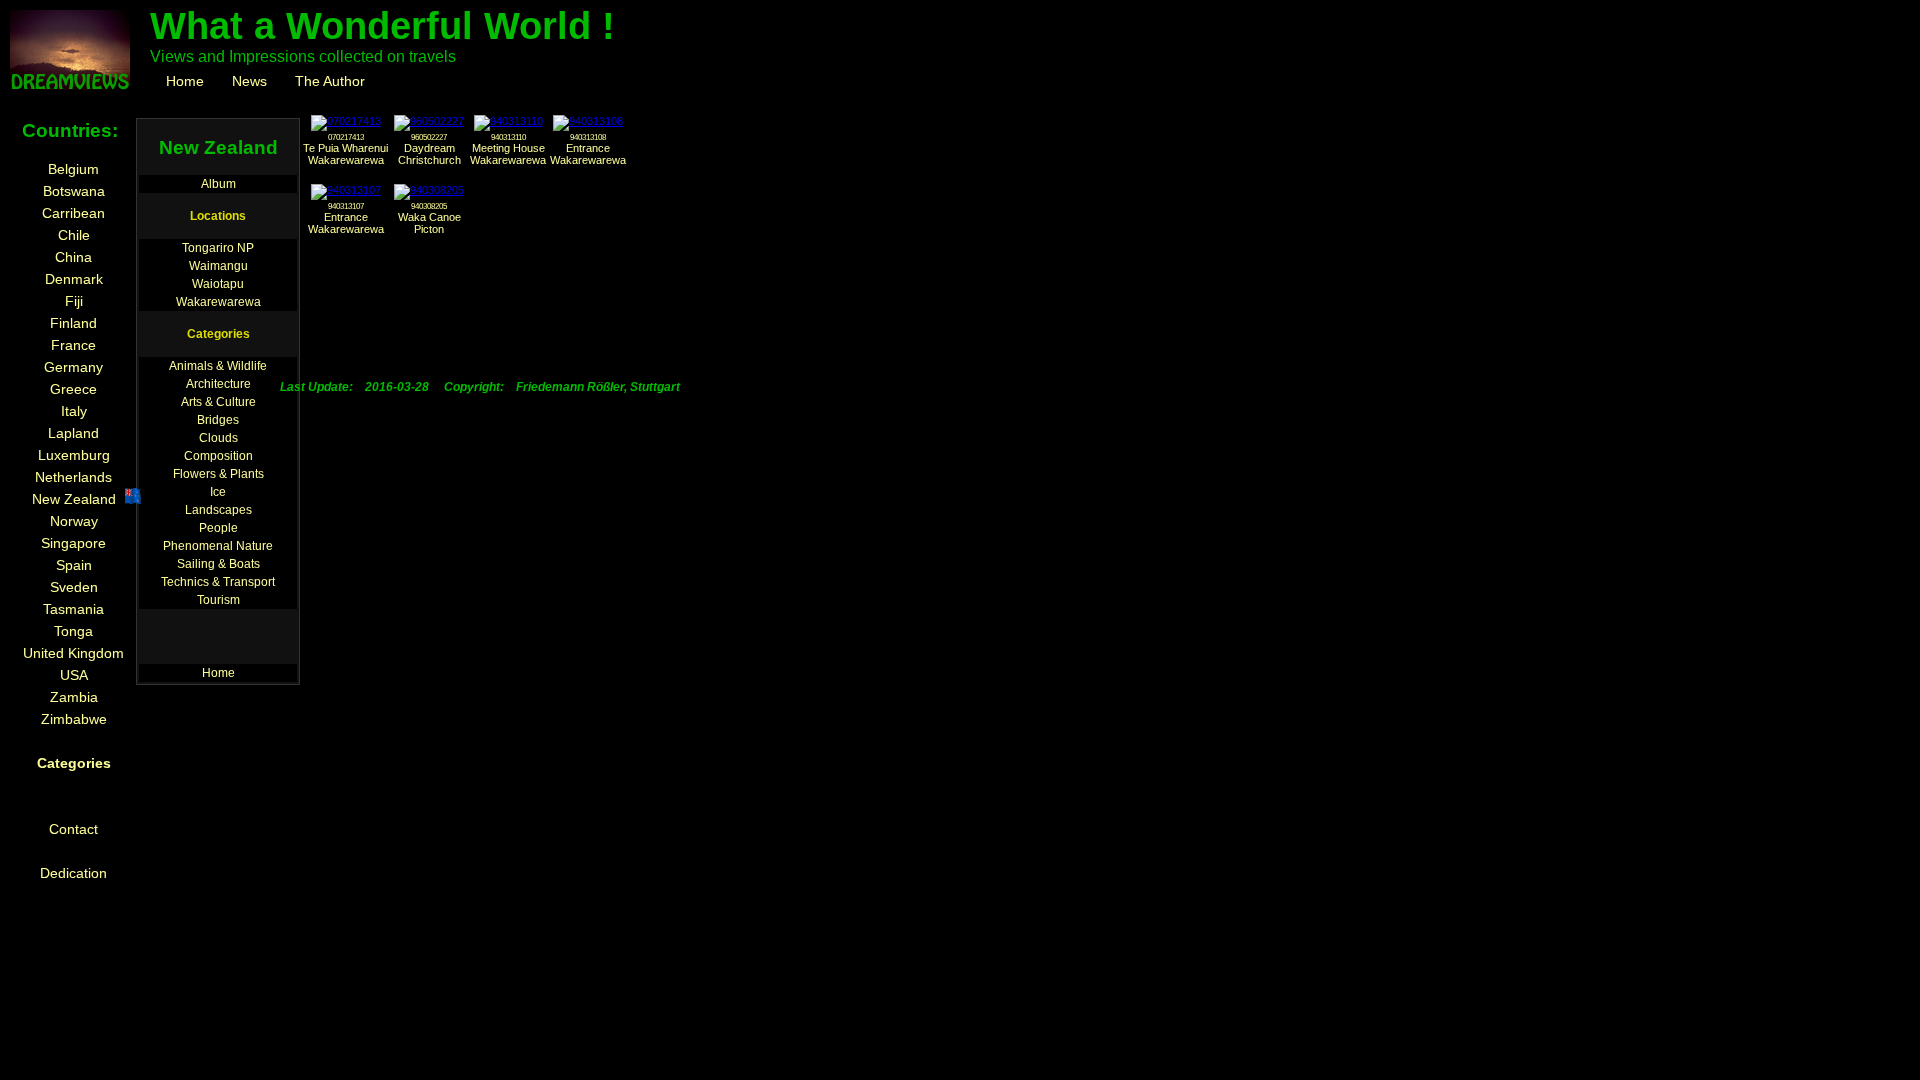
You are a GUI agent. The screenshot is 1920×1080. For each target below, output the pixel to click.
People (218, 528)
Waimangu (218, 266)
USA (74, 675)
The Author (330, 81)
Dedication (73, 873)
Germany (73, 367)
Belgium (73, 169)
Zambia (74, 697)
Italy (74, 411)
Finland (73, 323)
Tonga (73, 631)
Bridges (218, 420)
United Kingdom (73, 653)
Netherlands (73, 477)
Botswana (74, 191)
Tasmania (73, 609)
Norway (74, 521)
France (73, 345)
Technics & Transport (218, 582)
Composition (218, 456)
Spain (74, 565)
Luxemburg (74, 455)
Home (185, 81)
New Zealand (74, 499)
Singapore (73, 543)
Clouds (218, 438)
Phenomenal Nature (218, 546)
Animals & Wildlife (218, 366)
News (249, 81)
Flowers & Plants (218, 474)
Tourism (218, 600)
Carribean (73, 213)
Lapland (73, 433)
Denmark (74, 279)
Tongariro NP (218, 248)
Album (218, 184)
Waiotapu (218, 284)
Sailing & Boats (218, 564)
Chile (74, 235)
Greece (73, 389)
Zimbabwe (74, 719)
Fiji (74, 301)
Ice (218, 492)
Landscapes (218, 510)
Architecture (218, 384)
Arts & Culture (218, 402)
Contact (73, 829)
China (73, 257)
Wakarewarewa (218, 302)
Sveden (74, 587)
